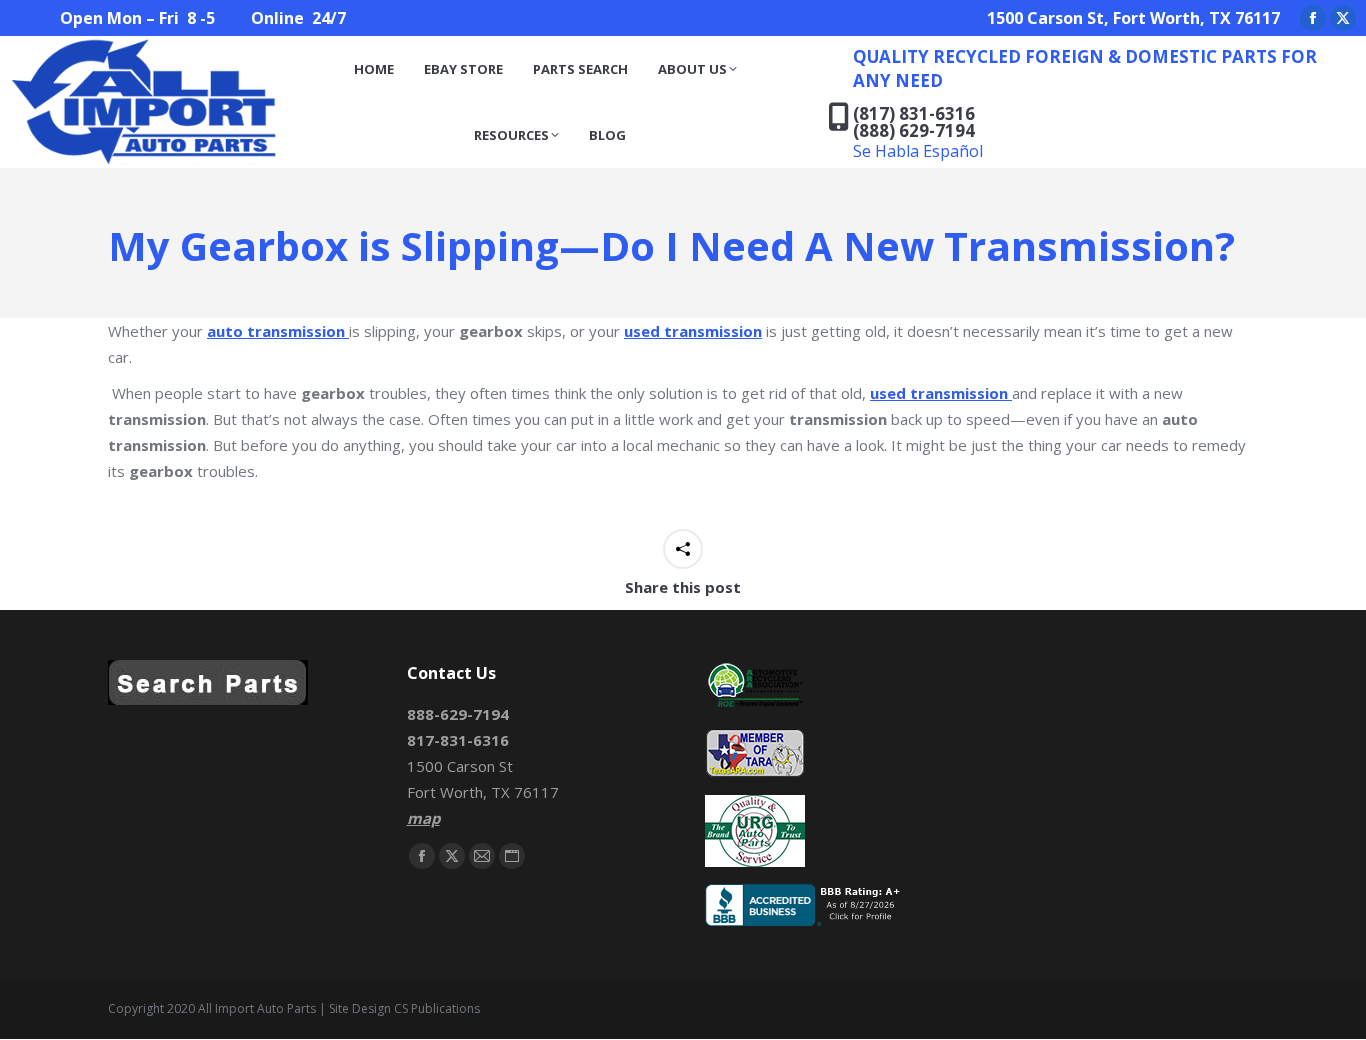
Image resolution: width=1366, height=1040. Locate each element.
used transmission (693, 331)
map (423, 818)
